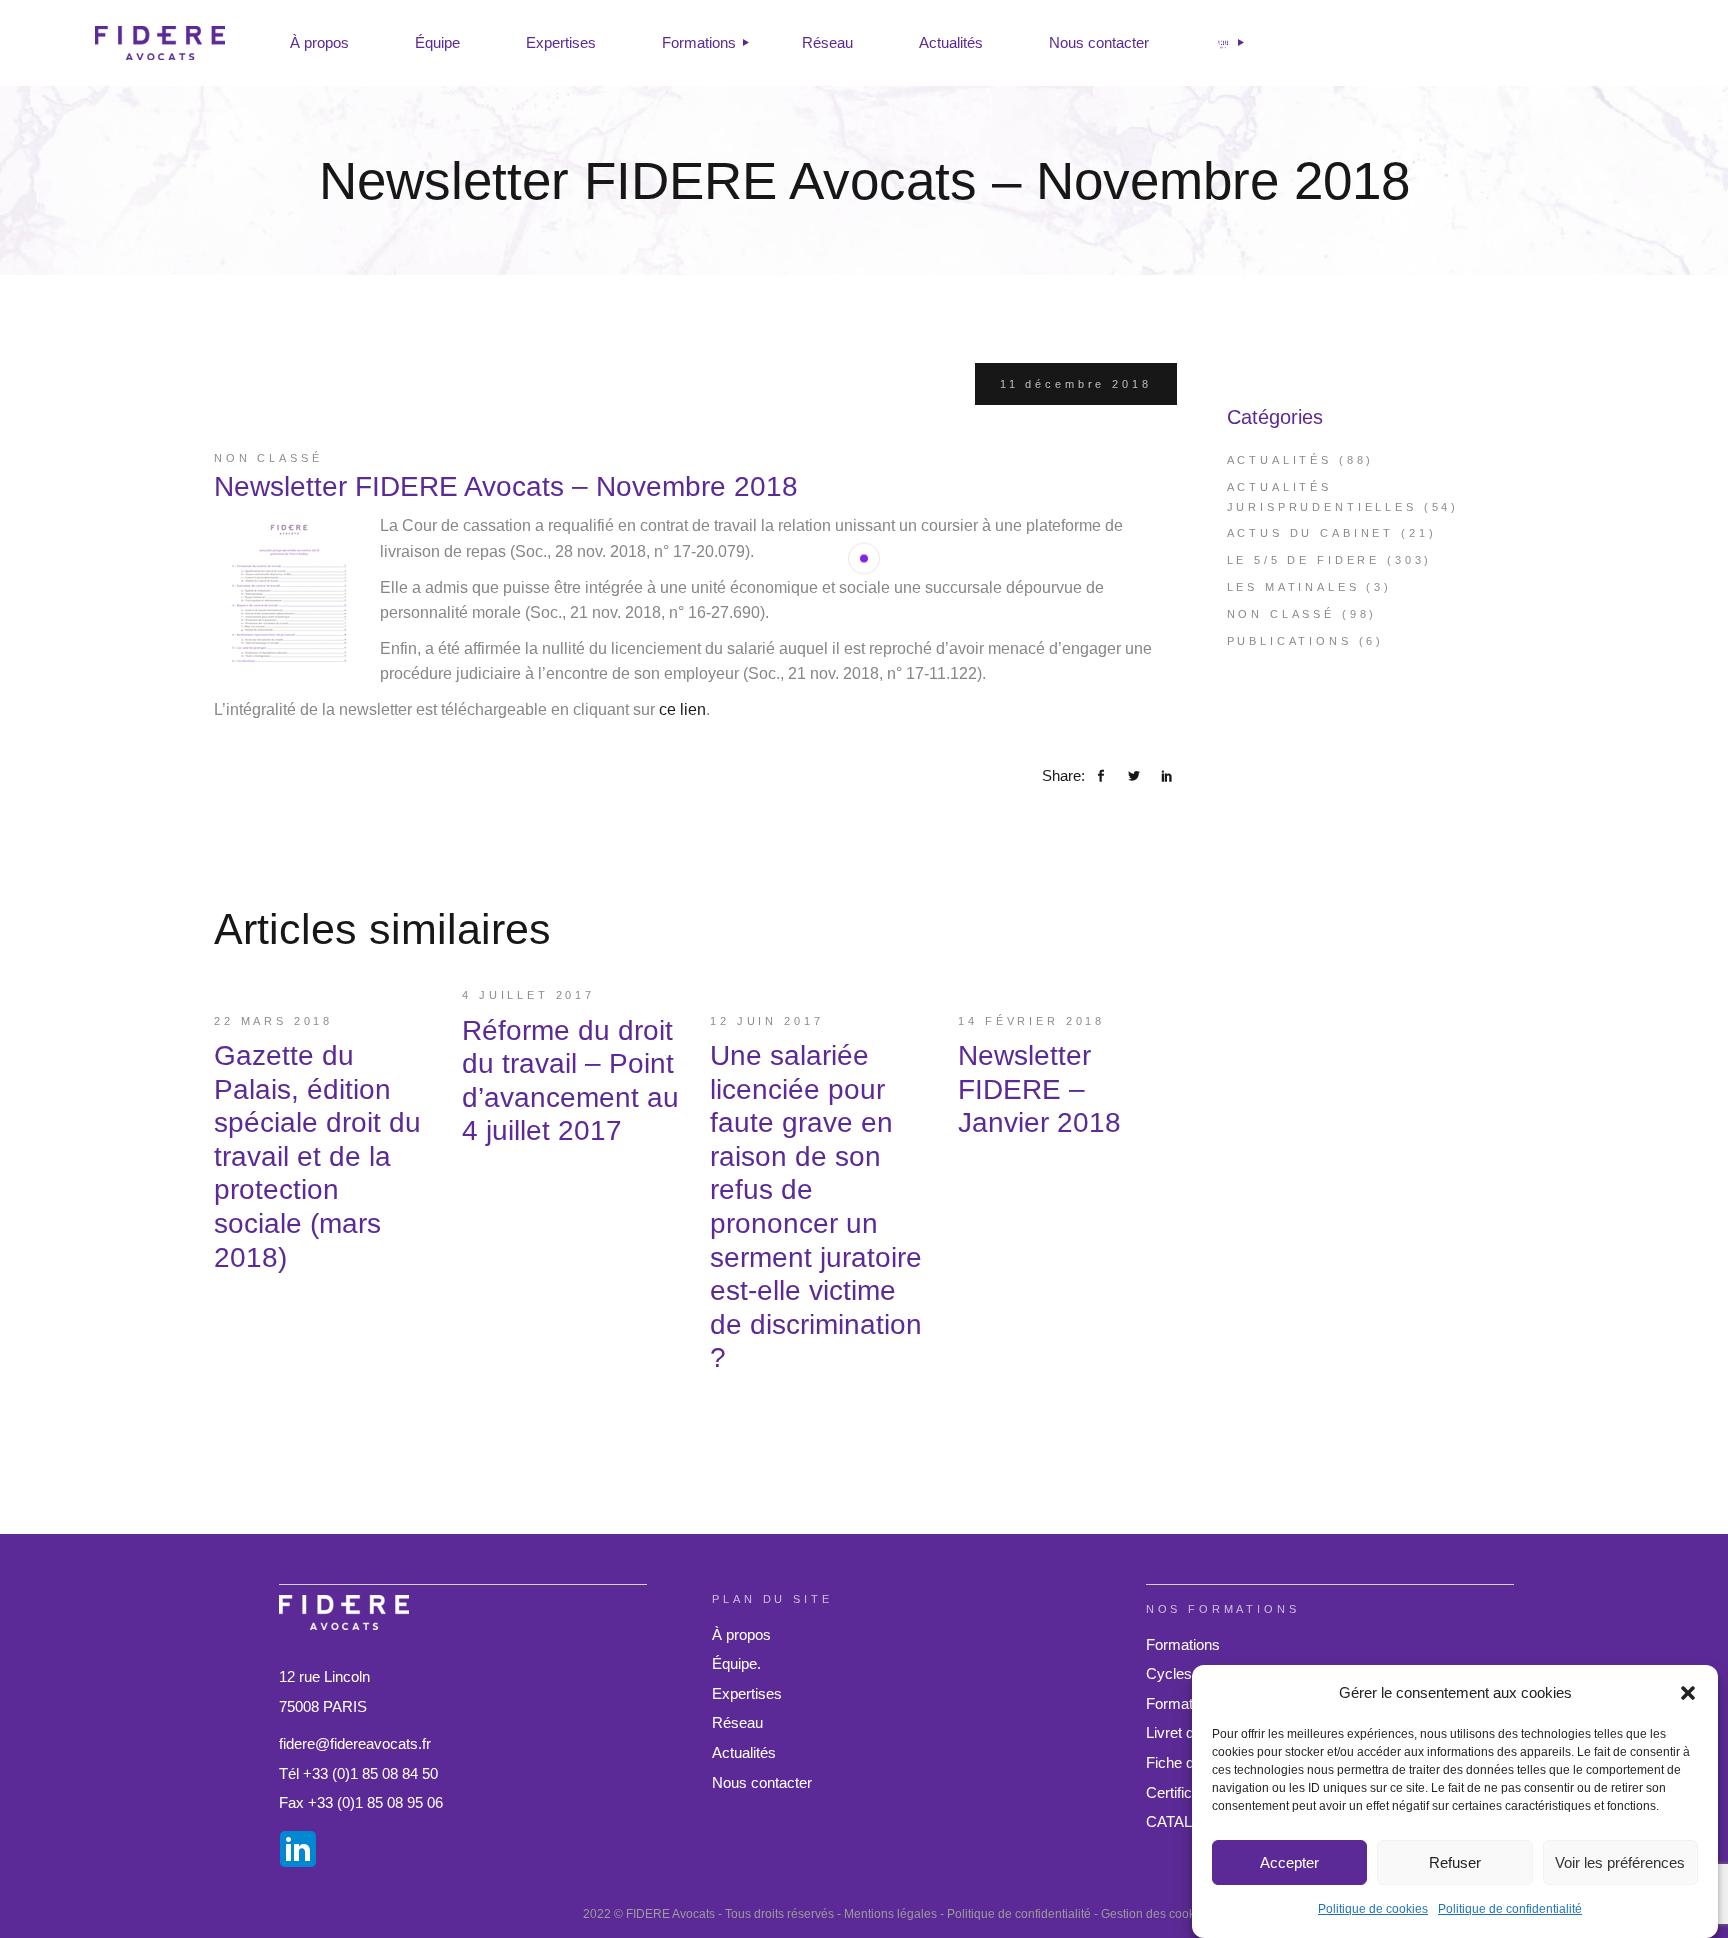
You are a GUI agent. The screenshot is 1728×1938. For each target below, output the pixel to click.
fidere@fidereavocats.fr (355, 1743)
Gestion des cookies (1156, 1914)
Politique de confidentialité (1510, 1909)
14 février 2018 (1031, 1021)
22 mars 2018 (273, 1021)
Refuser (1455, 1862)
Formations (1183, 1644)
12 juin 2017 (766, 1021)
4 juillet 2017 (528, 995)
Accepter (1289, 1862)
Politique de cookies (1373, 1909)
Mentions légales (890, 1914)
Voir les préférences (1620, 1862)
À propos (741, 1634)
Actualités (1280, 460)
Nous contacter (762, 1782)
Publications (1289, 641)
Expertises (747, 1693)
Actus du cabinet (1311, 533)
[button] (1688, 1693)
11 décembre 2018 (1076, 384)
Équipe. (736, 1663)
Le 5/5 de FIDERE (1304, 560)
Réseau (737, 1722)
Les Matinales (1293, 587)
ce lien (682, 709)
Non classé (268, 458)
